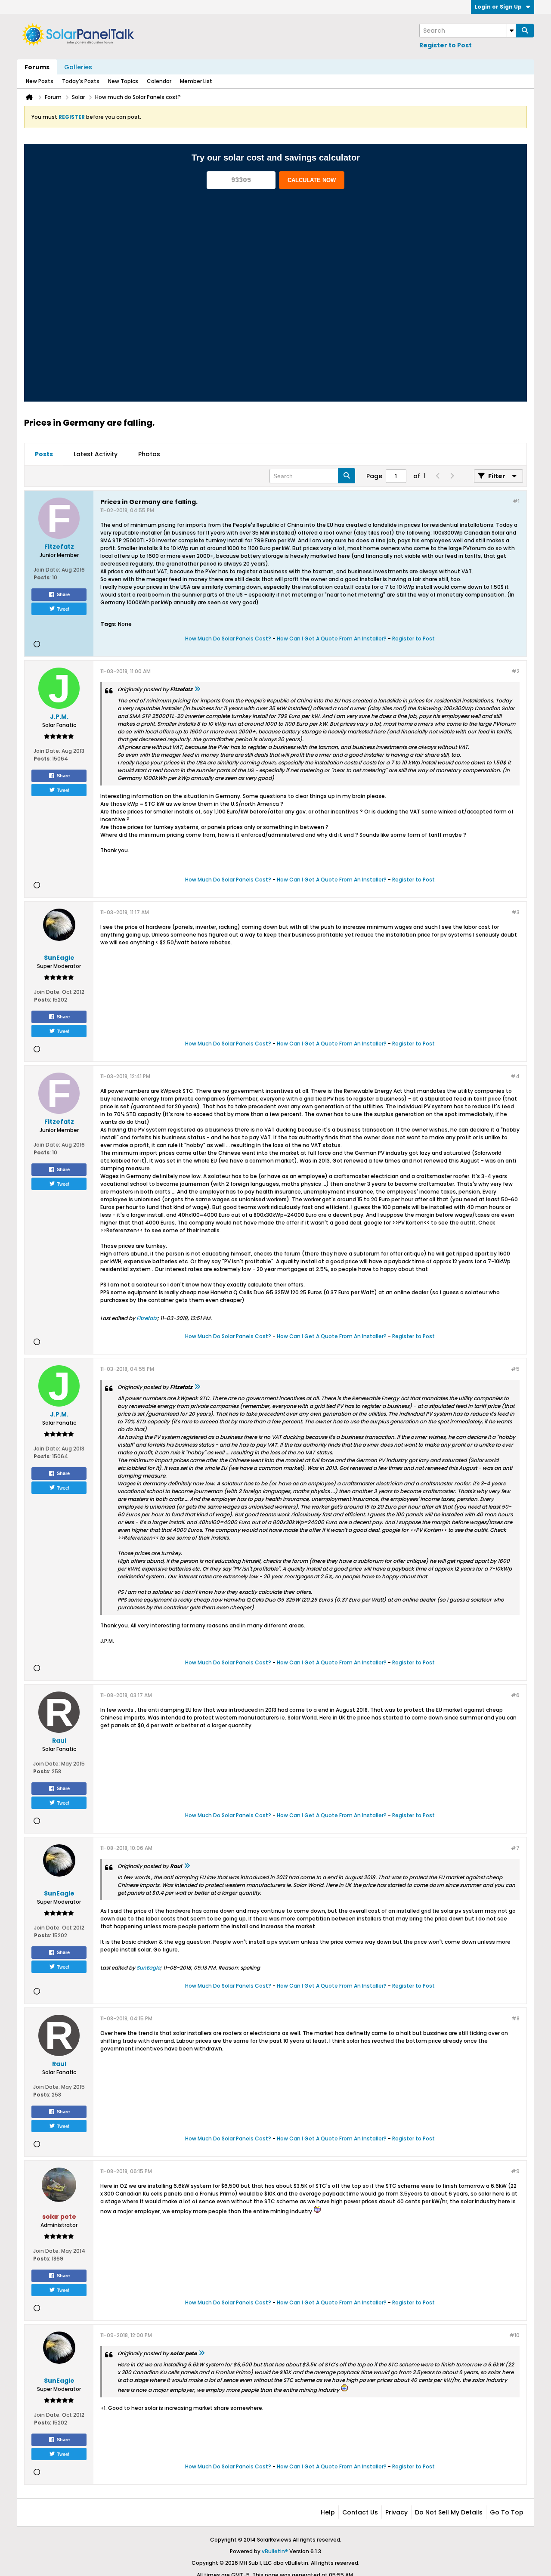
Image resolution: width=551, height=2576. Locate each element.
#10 (514, 2335)
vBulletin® (275, 2551)
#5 (515, 1369)
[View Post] (197, 689)
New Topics (123, 81)
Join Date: (47, 570)
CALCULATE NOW (312, 180)
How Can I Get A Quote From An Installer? (332, 639)
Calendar (159, 81)
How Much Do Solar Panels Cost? (228, 639)
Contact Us (360, 2512)
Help (328, 2512)
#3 (515, 912)
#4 (515, 1076)
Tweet (63, 609)
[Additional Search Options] (511, 31)
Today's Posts (81, 81)
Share (63, 594)
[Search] (525, 31)
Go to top (507, 2512)
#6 (515, 1695)
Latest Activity (96, 454)
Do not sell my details (449, 2512)
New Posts (40, 81)
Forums (37, 67)
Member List (196, 81)
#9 (515, 2171)
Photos (149, 454)
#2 (515, 671)
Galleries (78, 67)
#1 (516, 501)
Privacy (396, 2512)
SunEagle (148, 1968)
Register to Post (446, 45)
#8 (515, 2018)
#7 (515, 1848)
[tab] (44, 455)
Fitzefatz (147, 1318)
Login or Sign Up (498, 7)
